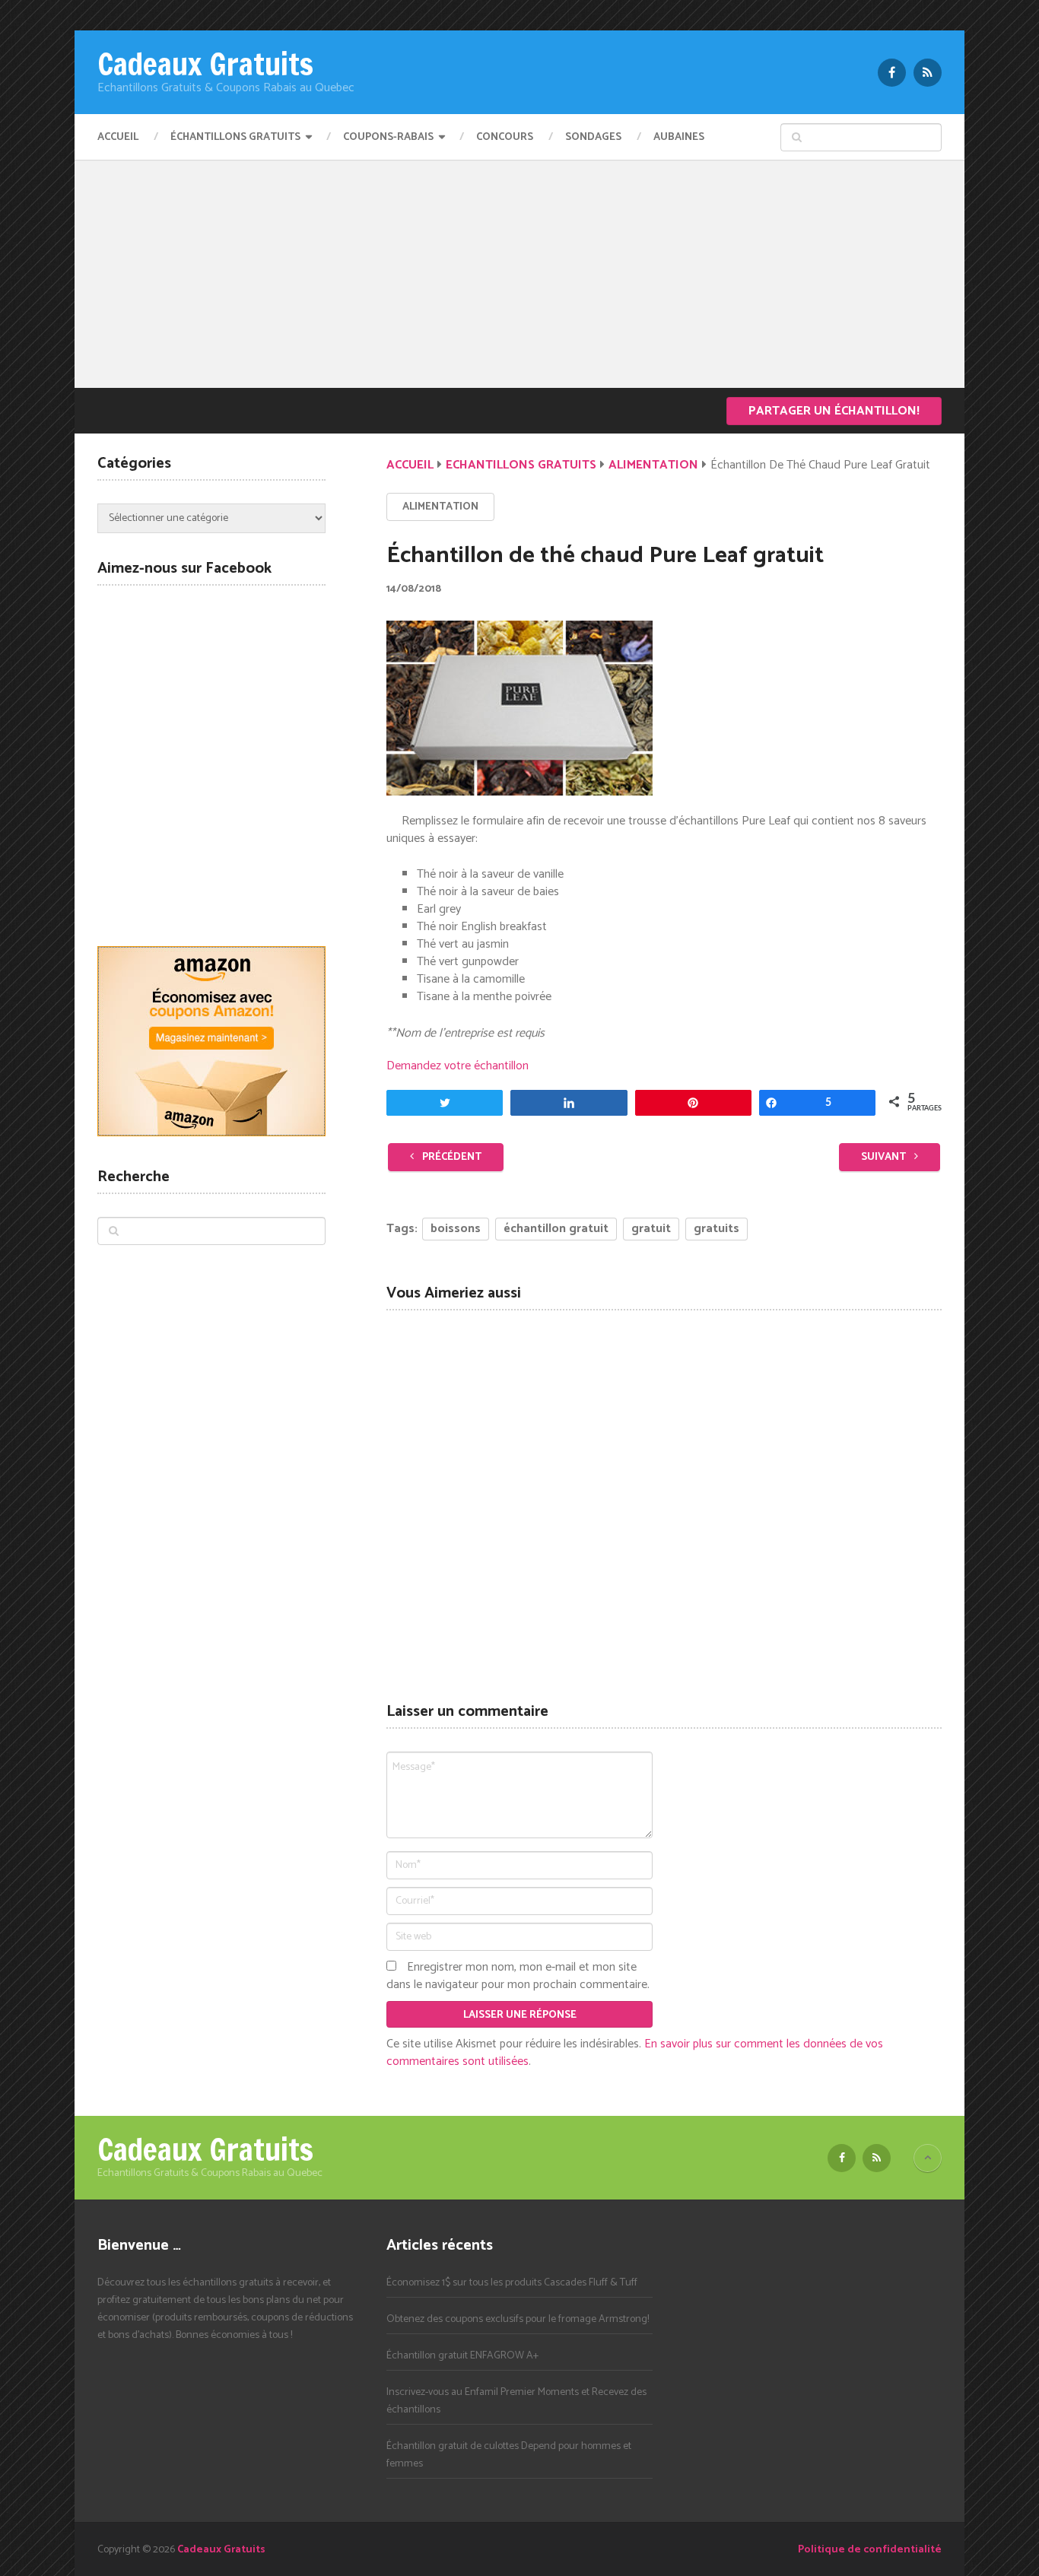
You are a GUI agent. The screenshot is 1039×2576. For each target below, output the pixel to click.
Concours (505, 137)
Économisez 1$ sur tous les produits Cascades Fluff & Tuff (512, 2283)
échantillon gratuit (556, 1229)
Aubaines (679, 137)
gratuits (716, 1229)
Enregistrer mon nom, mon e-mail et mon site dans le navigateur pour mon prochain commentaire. (518, 1976)
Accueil (118, 137)
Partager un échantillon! (834, 411)
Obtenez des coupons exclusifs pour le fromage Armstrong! (518, 2319)
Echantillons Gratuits (521, 465)
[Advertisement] (519, 274)
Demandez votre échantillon (458, 1066)
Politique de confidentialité (870, 2550)
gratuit (651, 1229)
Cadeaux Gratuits (205, 64)
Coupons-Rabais (388, 137)
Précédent (451, 1157)
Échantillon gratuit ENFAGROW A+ (462, 2356)
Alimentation (653, 465)
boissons (456, 1229)
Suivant (885, 1157)
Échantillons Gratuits (235, 137)
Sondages (593, 137)
